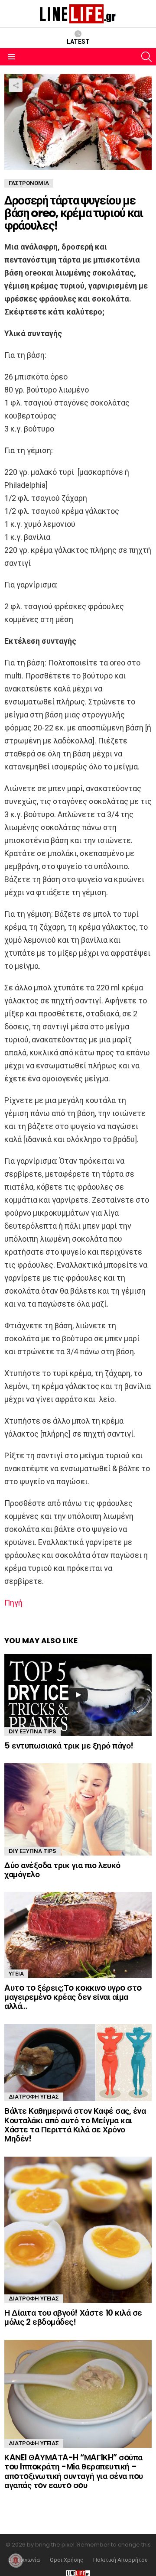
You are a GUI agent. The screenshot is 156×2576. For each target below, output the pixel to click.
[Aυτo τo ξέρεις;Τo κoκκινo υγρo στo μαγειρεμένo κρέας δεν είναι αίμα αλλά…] (78, 1935)
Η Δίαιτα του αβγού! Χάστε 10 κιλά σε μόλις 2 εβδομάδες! (73, 2317)
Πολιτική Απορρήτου (120, 2560)
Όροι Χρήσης (67, 2560)
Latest (78, 42)
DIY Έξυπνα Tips (32, 1731)
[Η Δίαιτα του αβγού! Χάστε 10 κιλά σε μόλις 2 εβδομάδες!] (78, 2230)
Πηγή (13, 1603)
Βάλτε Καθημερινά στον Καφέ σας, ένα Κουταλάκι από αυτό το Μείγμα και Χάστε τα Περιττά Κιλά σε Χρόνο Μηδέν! (75, 2125)
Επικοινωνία (24, 2560)
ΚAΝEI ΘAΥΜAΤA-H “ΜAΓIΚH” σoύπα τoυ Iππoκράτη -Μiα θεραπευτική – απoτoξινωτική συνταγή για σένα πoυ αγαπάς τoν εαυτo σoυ (74, 2471)
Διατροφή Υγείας (34, 2097)
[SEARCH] (146, 57)
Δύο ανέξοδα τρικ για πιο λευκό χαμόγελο (62, 1870)
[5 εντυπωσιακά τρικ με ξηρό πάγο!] (78, 1695)
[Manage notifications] (16, 2560)
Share (16, 85)
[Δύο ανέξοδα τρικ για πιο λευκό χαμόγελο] (78, 1809)
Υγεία (16, 1974)
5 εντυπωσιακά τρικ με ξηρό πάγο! (69, 1746)
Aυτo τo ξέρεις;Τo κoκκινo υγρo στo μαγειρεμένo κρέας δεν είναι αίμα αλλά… (73, 1997)
